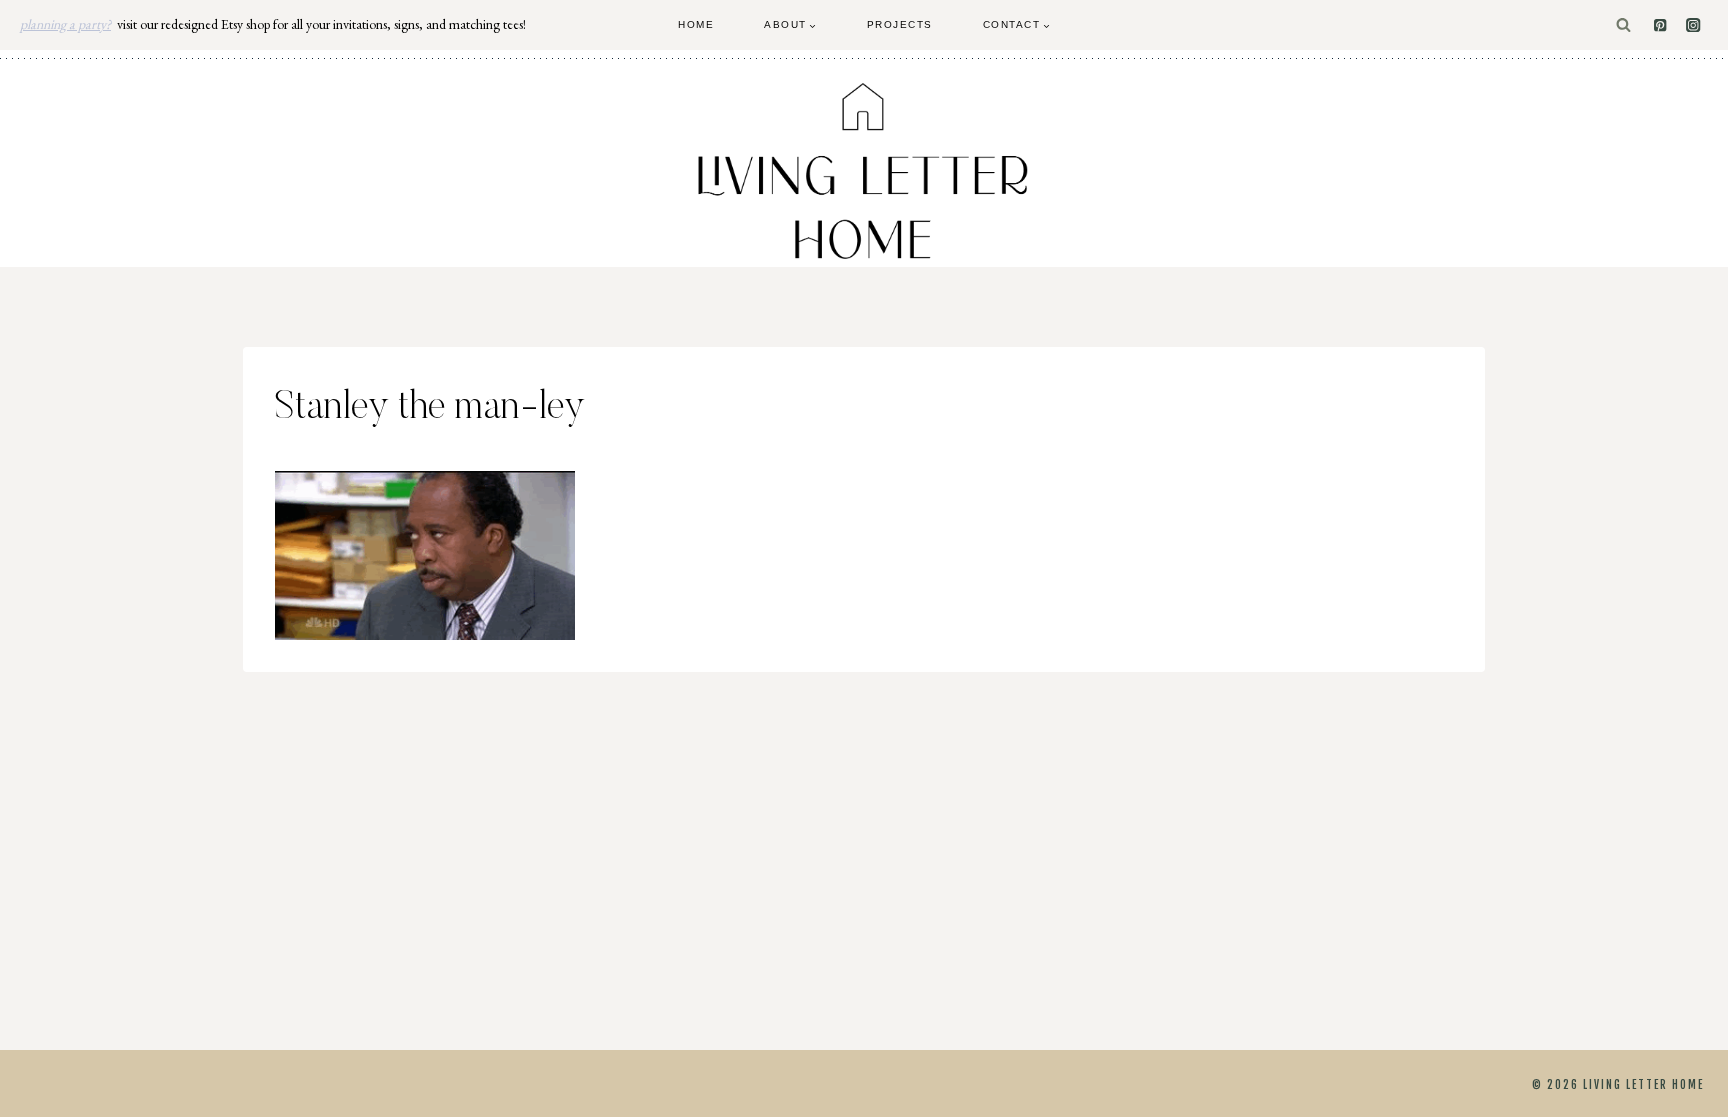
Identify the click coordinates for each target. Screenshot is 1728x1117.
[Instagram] (1693, 25)
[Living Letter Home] (864, 171)
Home (696, 24)
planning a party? (65, 24)
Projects (900, 24)
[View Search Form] (1623, 25)
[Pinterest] (1660, 25)
